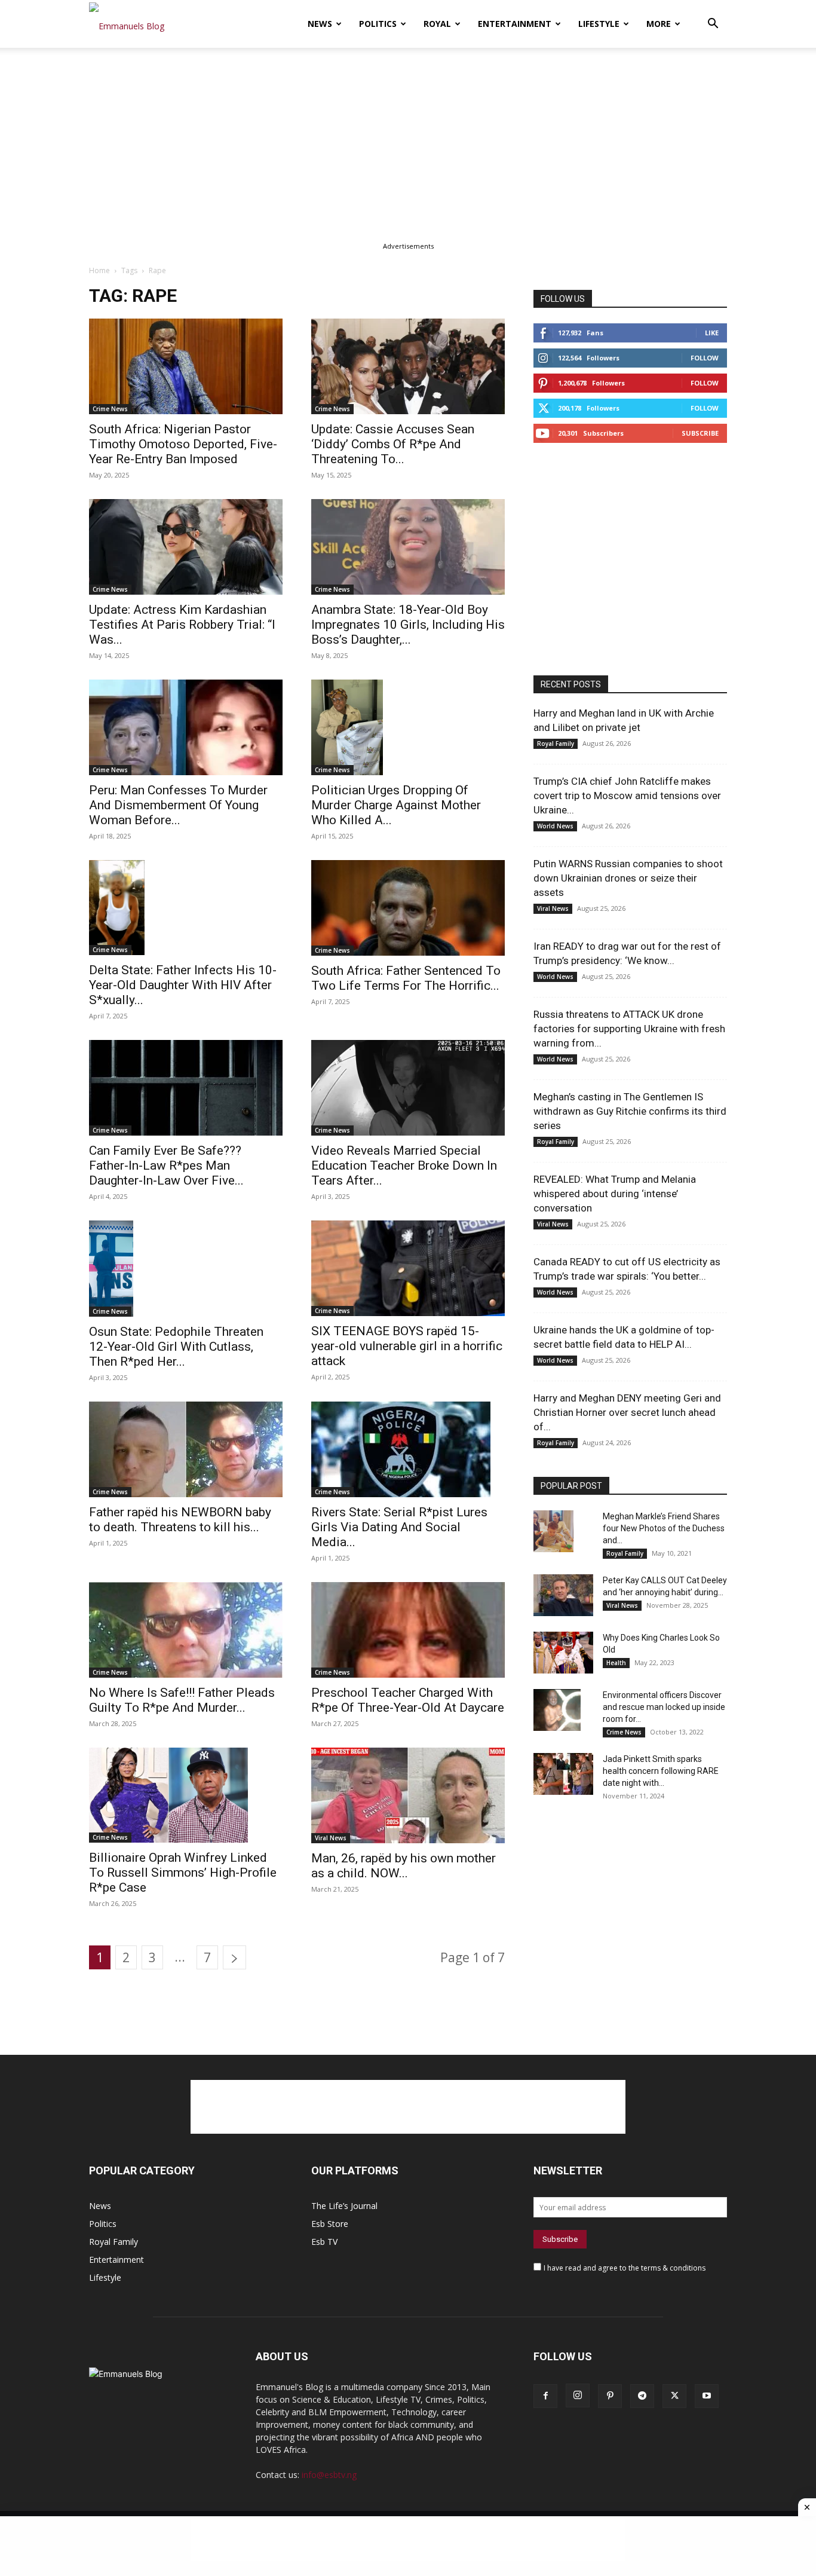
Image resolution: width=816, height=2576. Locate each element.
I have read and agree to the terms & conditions (625, 2268)
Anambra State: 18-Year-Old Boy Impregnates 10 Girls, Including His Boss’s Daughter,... (408, 625)
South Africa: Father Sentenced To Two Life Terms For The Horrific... (406, 978)
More (659, 24)
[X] (674, 2396)
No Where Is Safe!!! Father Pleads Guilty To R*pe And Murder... (182, 1700)
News (320, 24)
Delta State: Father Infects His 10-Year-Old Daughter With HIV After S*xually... (183, 985)
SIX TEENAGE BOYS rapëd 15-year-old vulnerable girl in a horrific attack (407, 1346)
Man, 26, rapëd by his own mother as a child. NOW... (404, 1866)
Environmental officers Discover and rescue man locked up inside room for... (664, 1707)
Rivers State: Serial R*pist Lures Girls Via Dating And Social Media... (399, 1527)
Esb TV (324, 2242)
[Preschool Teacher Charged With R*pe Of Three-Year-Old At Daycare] (408, 1630)
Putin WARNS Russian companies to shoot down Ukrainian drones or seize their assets (628, 878)
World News (555, 826)
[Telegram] (642, 2396)
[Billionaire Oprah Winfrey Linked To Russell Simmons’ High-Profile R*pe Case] (186, 1795)
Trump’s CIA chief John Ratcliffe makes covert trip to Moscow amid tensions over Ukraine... (627, 796)
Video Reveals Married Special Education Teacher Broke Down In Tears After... (404, 1165)
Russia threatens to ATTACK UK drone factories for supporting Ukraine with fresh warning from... (629, 1029)
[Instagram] (578, 2396)
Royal (437, 24)
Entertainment (515, 24)
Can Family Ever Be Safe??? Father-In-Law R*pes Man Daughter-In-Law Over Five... (166, 1165)
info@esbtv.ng (329, 2475)
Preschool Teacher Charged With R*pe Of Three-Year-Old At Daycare (408, 1700)
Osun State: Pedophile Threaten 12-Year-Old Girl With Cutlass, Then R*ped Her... (176, 1347)
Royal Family (556, 744)
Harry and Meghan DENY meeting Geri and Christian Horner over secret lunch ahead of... (627, 1412)
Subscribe (700, 433)
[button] (713, 25)
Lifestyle (599, 24)
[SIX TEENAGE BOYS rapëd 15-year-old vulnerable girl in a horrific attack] (408, 1268)
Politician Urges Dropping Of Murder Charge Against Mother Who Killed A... (396, 805)
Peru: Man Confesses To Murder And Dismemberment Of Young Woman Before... (178, 805)
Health (616, 1663)
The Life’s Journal (344, 2206)
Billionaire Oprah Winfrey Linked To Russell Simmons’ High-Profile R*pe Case (183, 1873)
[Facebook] (545, 2396)
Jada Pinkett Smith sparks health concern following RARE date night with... (661, 1771)
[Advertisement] (408, 136)
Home (99, 270)
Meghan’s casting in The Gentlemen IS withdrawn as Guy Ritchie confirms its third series (630, 1111)
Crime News (110, 409)
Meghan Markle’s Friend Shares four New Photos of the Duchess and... (664, 1528)
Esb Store (330, 2224)
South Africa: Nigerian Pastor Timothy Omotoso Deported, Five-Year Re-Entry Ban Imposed (183, 444)
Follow (705, 358)
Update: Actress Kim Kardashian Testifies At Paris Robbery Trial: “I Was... (182, 625)
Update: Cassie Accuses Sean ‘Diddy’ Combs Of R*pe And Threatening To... (393, 444)
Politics (378, 24)
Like (712, 333)
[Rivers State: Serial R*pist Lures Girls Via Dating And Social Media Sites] (408, 1449)
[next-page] (234, 1957)
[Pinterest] (610, 2396)
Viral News (331, 1838)
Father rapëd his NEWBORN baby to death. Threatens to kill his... (180, 1520)
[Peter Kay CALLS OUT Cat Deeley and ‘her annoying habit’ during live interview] (563, 1595)
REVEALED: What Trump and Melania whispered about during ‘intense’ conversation (615, 1194)
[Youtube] (707, 2396)
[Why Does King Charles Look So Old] (563, 1653)
